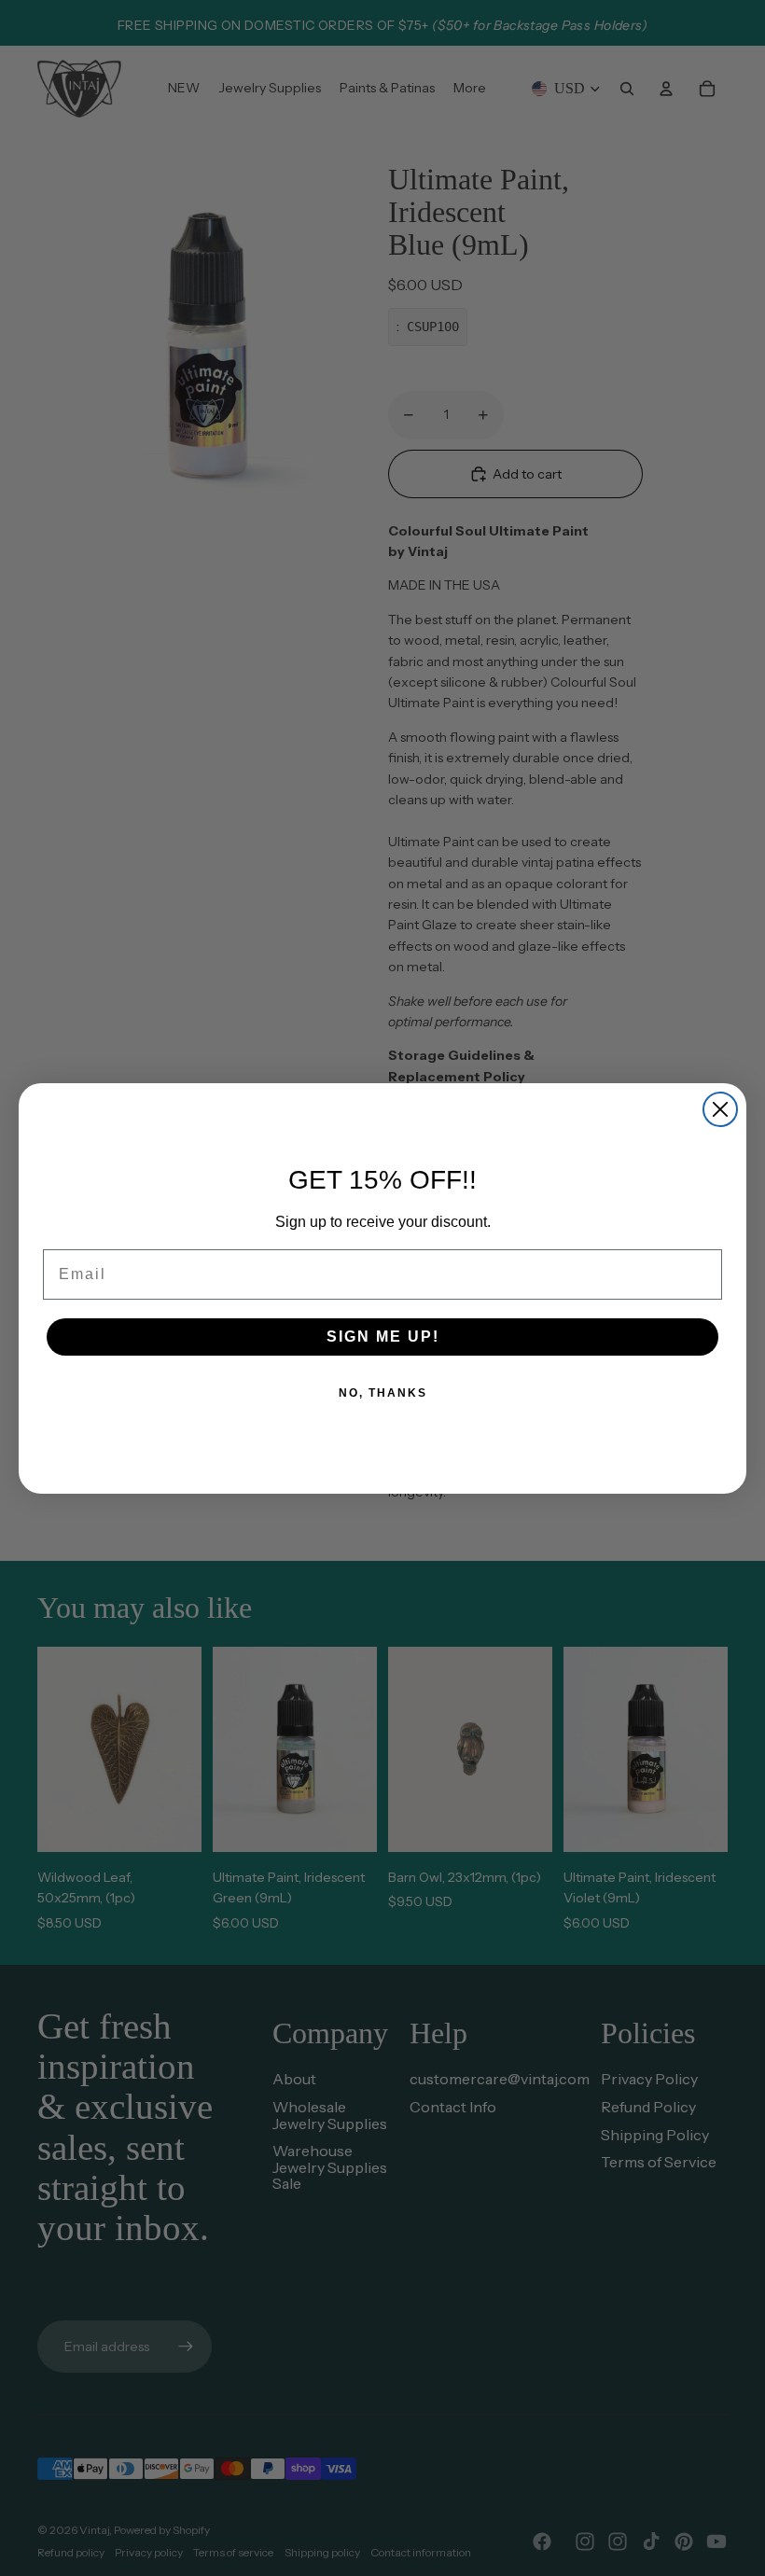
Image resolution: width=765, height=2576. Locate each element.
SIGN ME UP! (383, 1337)
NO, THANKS (383, 1393)
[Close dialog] (720, 1109)
